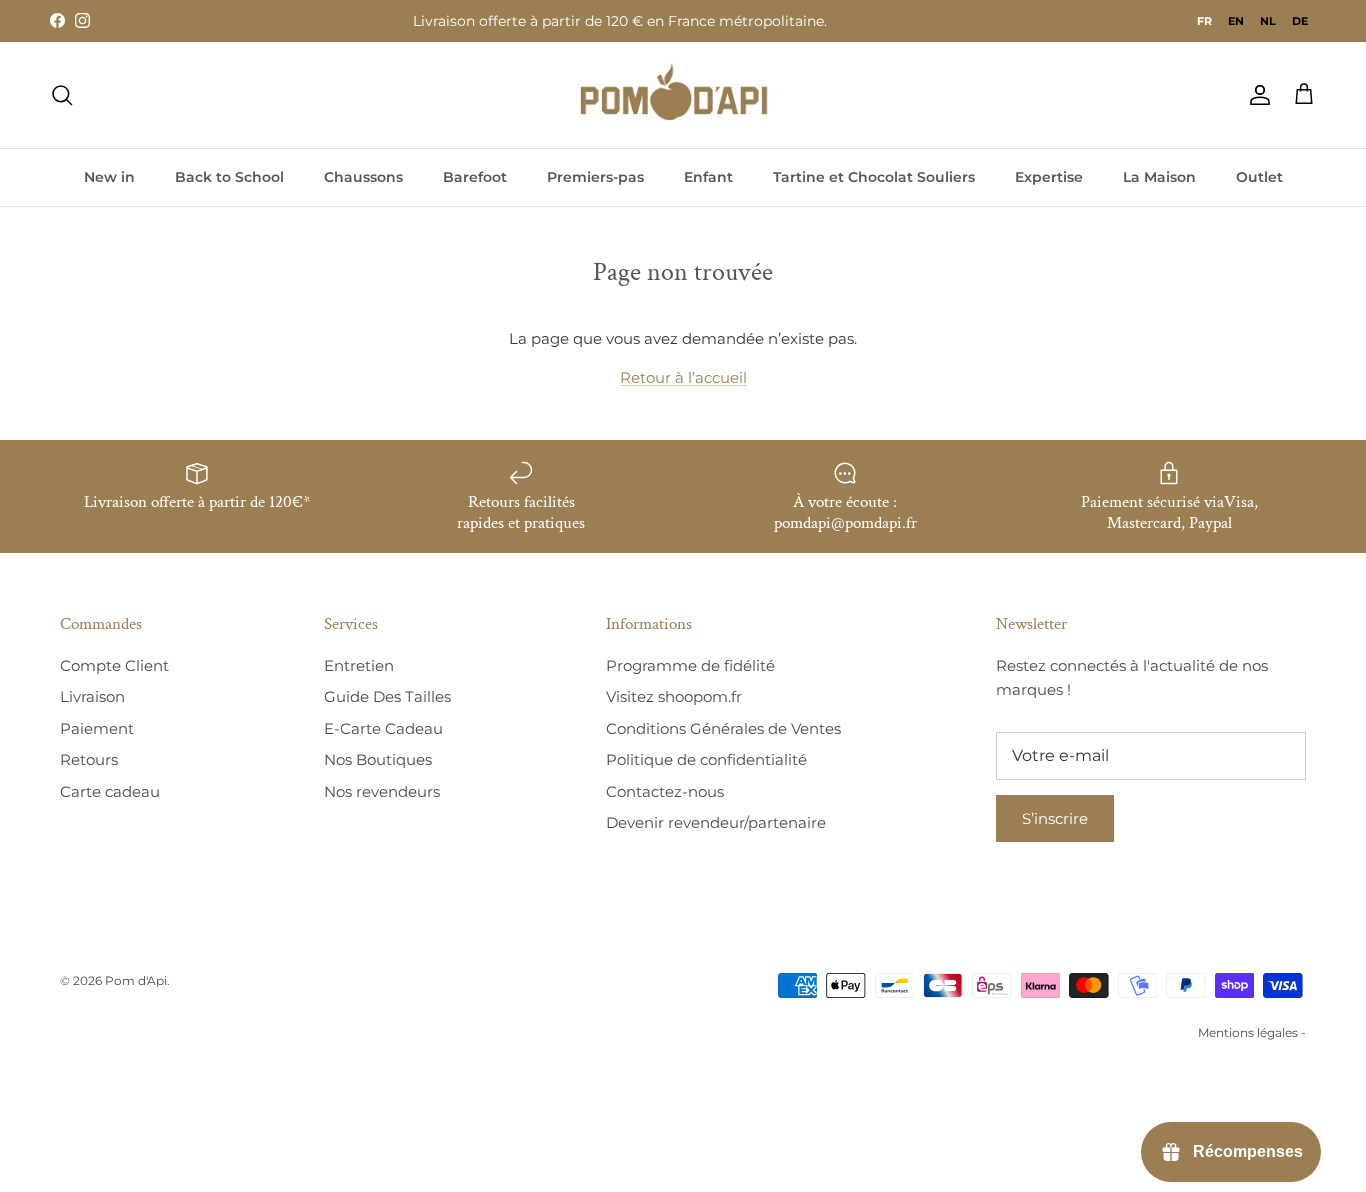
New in (109, 177)
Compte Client (114, 665)
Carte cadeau (110, 791)
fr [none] (1204, 21)
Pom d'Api (136, 980)
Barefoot (475, 177)
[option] (1236, 21)
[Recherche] (62, 95)
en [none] (1236, 21)
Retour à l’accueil (683, 377)
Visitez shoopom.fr (674, 696)
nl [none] (1268, 21)
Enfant (708, 177)
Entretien (359, 665)
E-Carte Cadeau (383, 728)
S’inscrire (1055, 818)
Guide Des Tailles (387, 696)
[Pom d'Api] (683, 95)
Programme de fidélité (690, 665)
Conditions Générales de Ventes (723, 728)
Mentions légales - (1252, 1032)
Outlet (1259, 177)
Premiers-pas (595, 177)
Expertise (1049, 177)
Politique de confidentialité (706, 759)
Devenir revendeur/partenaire (716, 822)
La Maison (1159, 177)
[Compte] (1256, 95)
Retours (89, 759)
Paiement (97, 728)
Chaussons (363, 177)
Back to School (229, 177)
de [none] (1300, 21)
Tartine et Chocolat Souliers (874, 177)
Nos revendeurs (382, 791)
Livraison (92, 696)
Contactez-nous (665, 791)
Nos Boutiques (378, 759)
